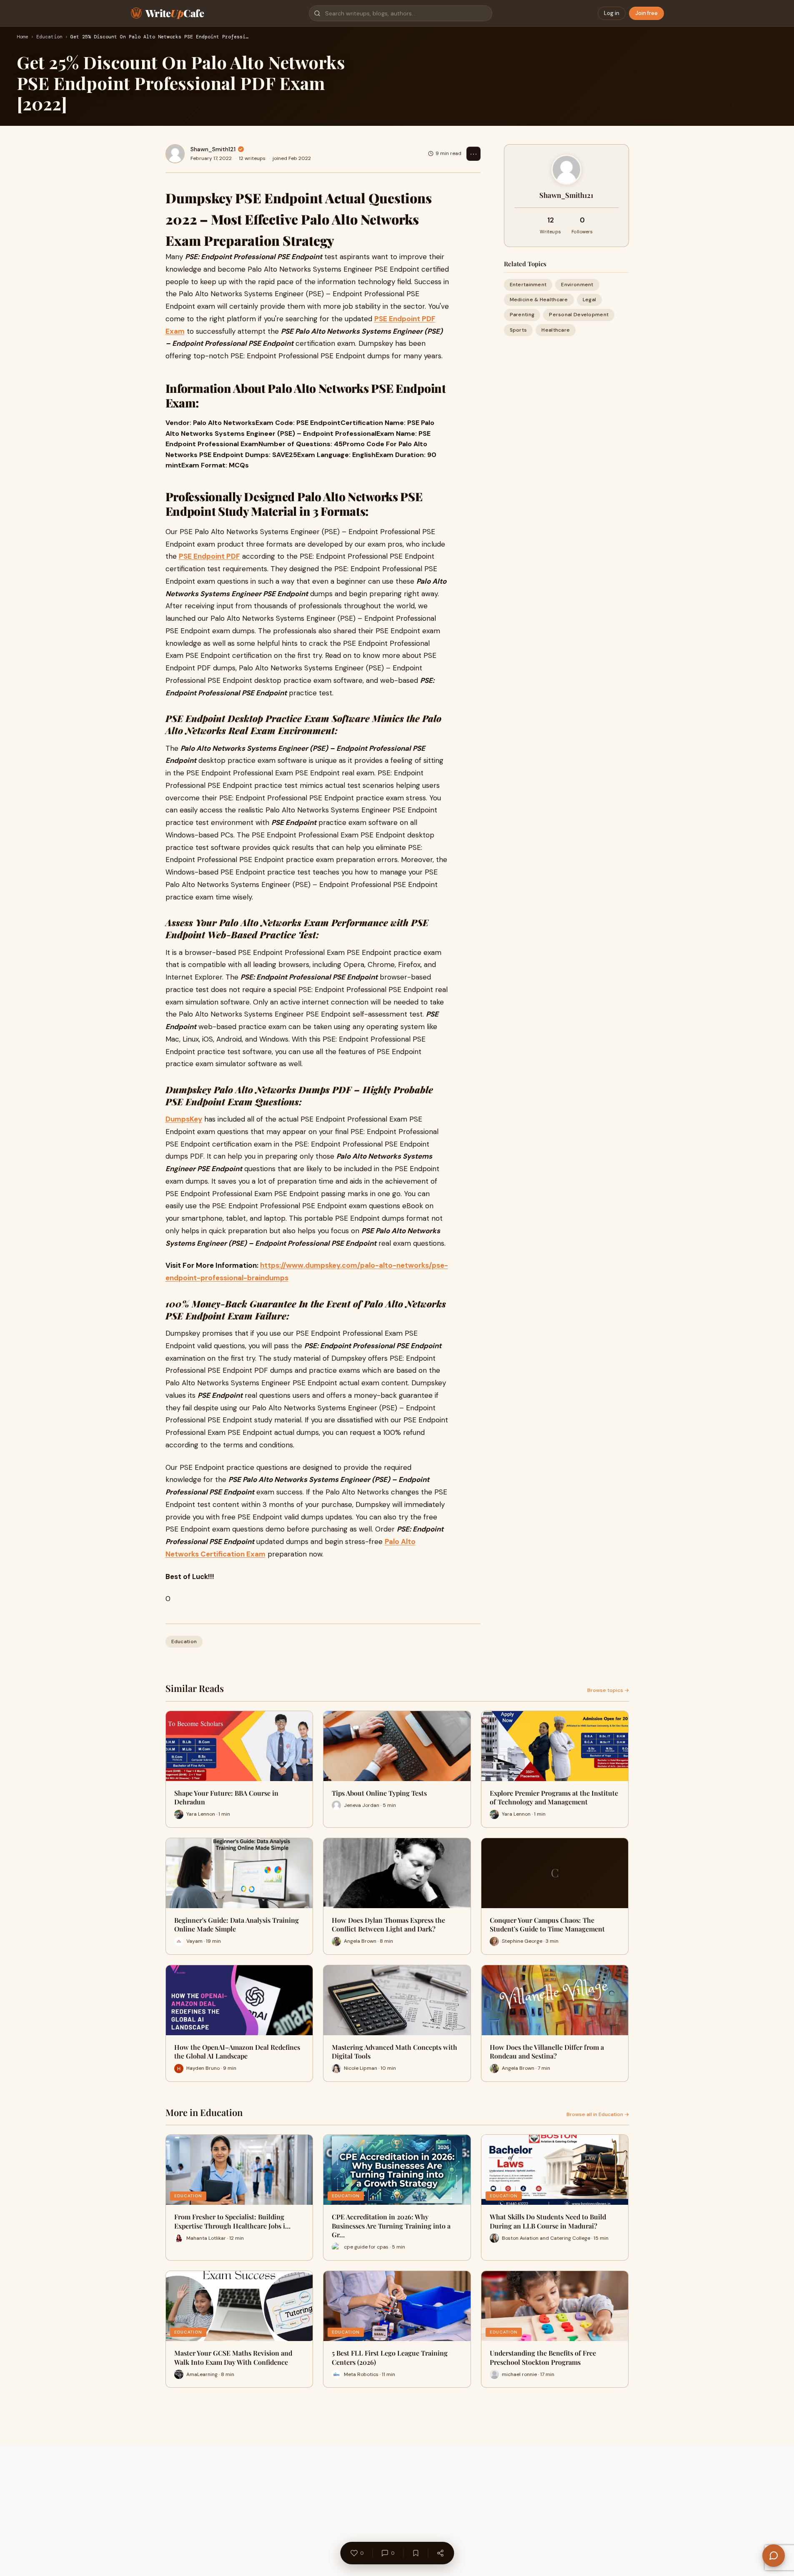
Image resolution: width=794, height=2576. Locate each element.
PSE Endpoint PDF (209, 556)
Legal (590, 300)
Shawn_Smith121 (213, 149)
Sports (518, 330)
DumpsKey (184, 1119)
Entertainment (528, 285)
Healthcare (556, 330)
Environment (577, 285)
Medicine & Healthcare (539, 300)
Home (23, 37)
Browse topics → (608, 1690)
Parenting (522, 315)
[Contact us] (774, 2556)
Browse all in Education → (598, 2114)
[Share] (440, 2553)
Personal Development (579, 315)
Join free (646, 13)
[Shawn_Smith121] (175, 154)
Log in (612, 13)
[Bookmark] (416, 2553)
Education (49, 37)
